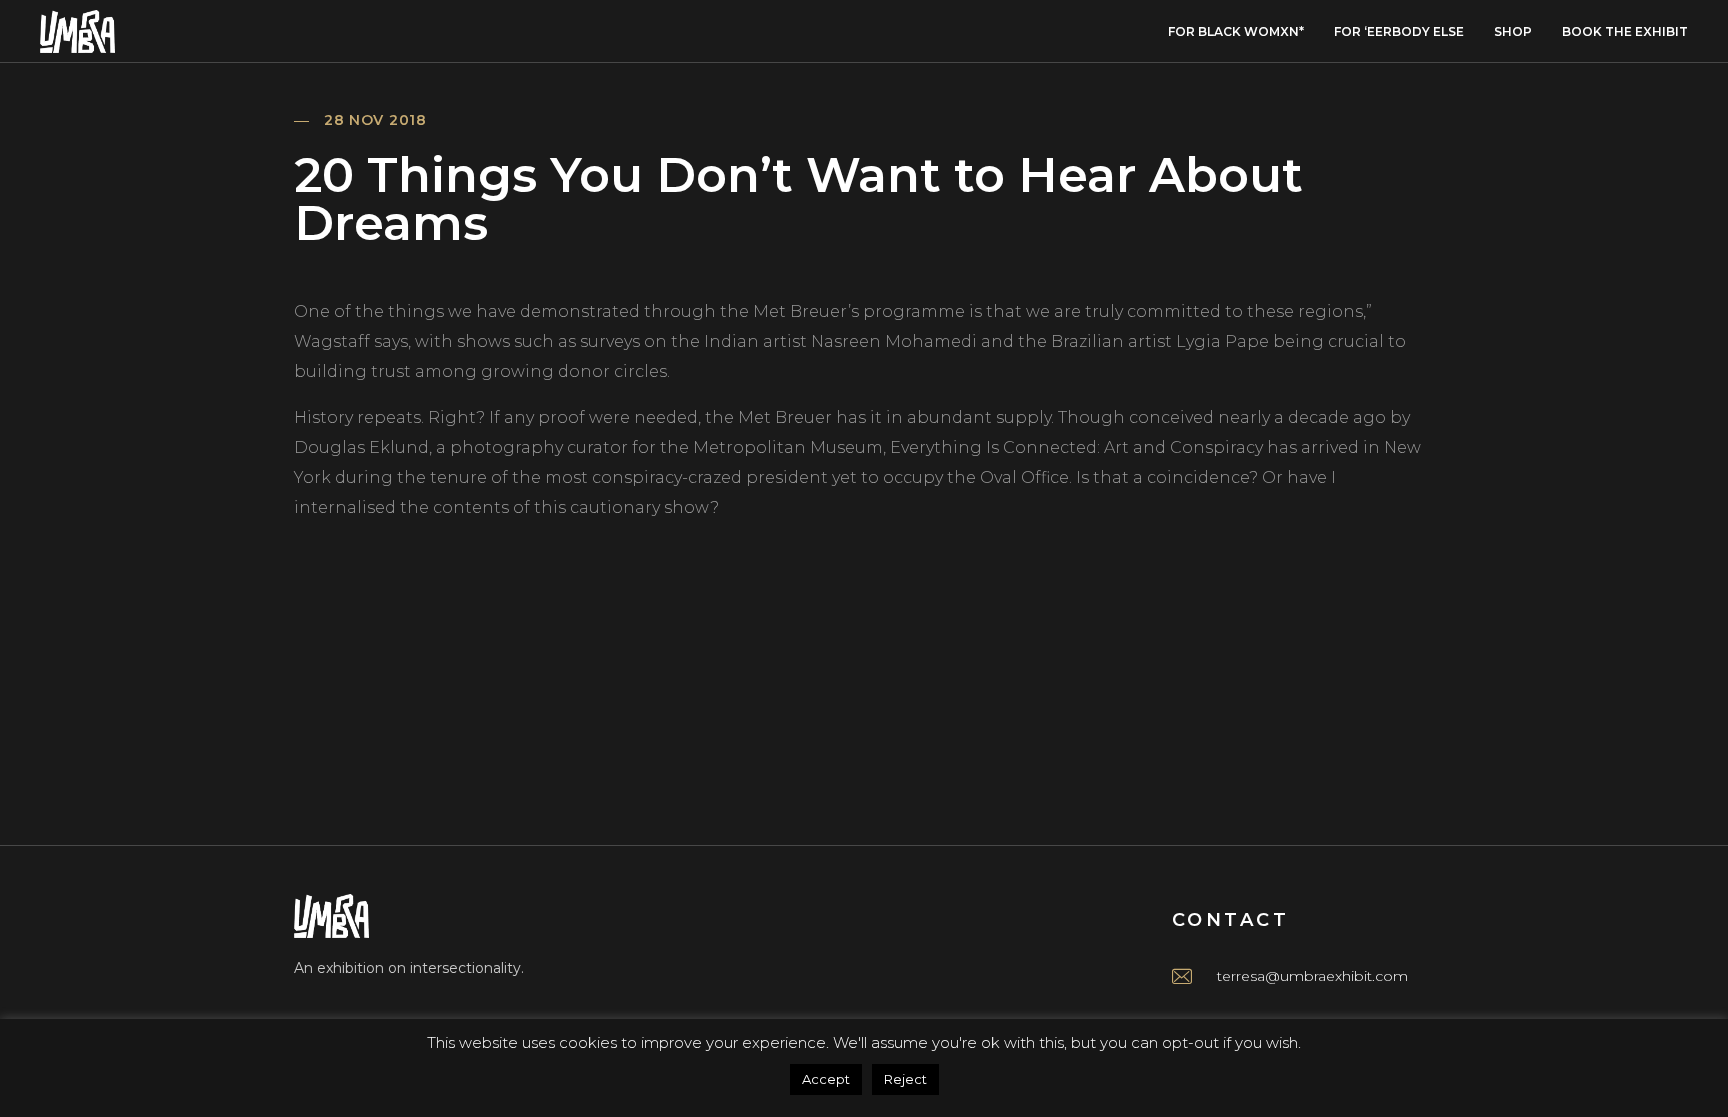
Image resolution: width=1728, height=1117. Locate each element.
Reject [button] (905, 1079)
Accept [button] (826, 1079)
